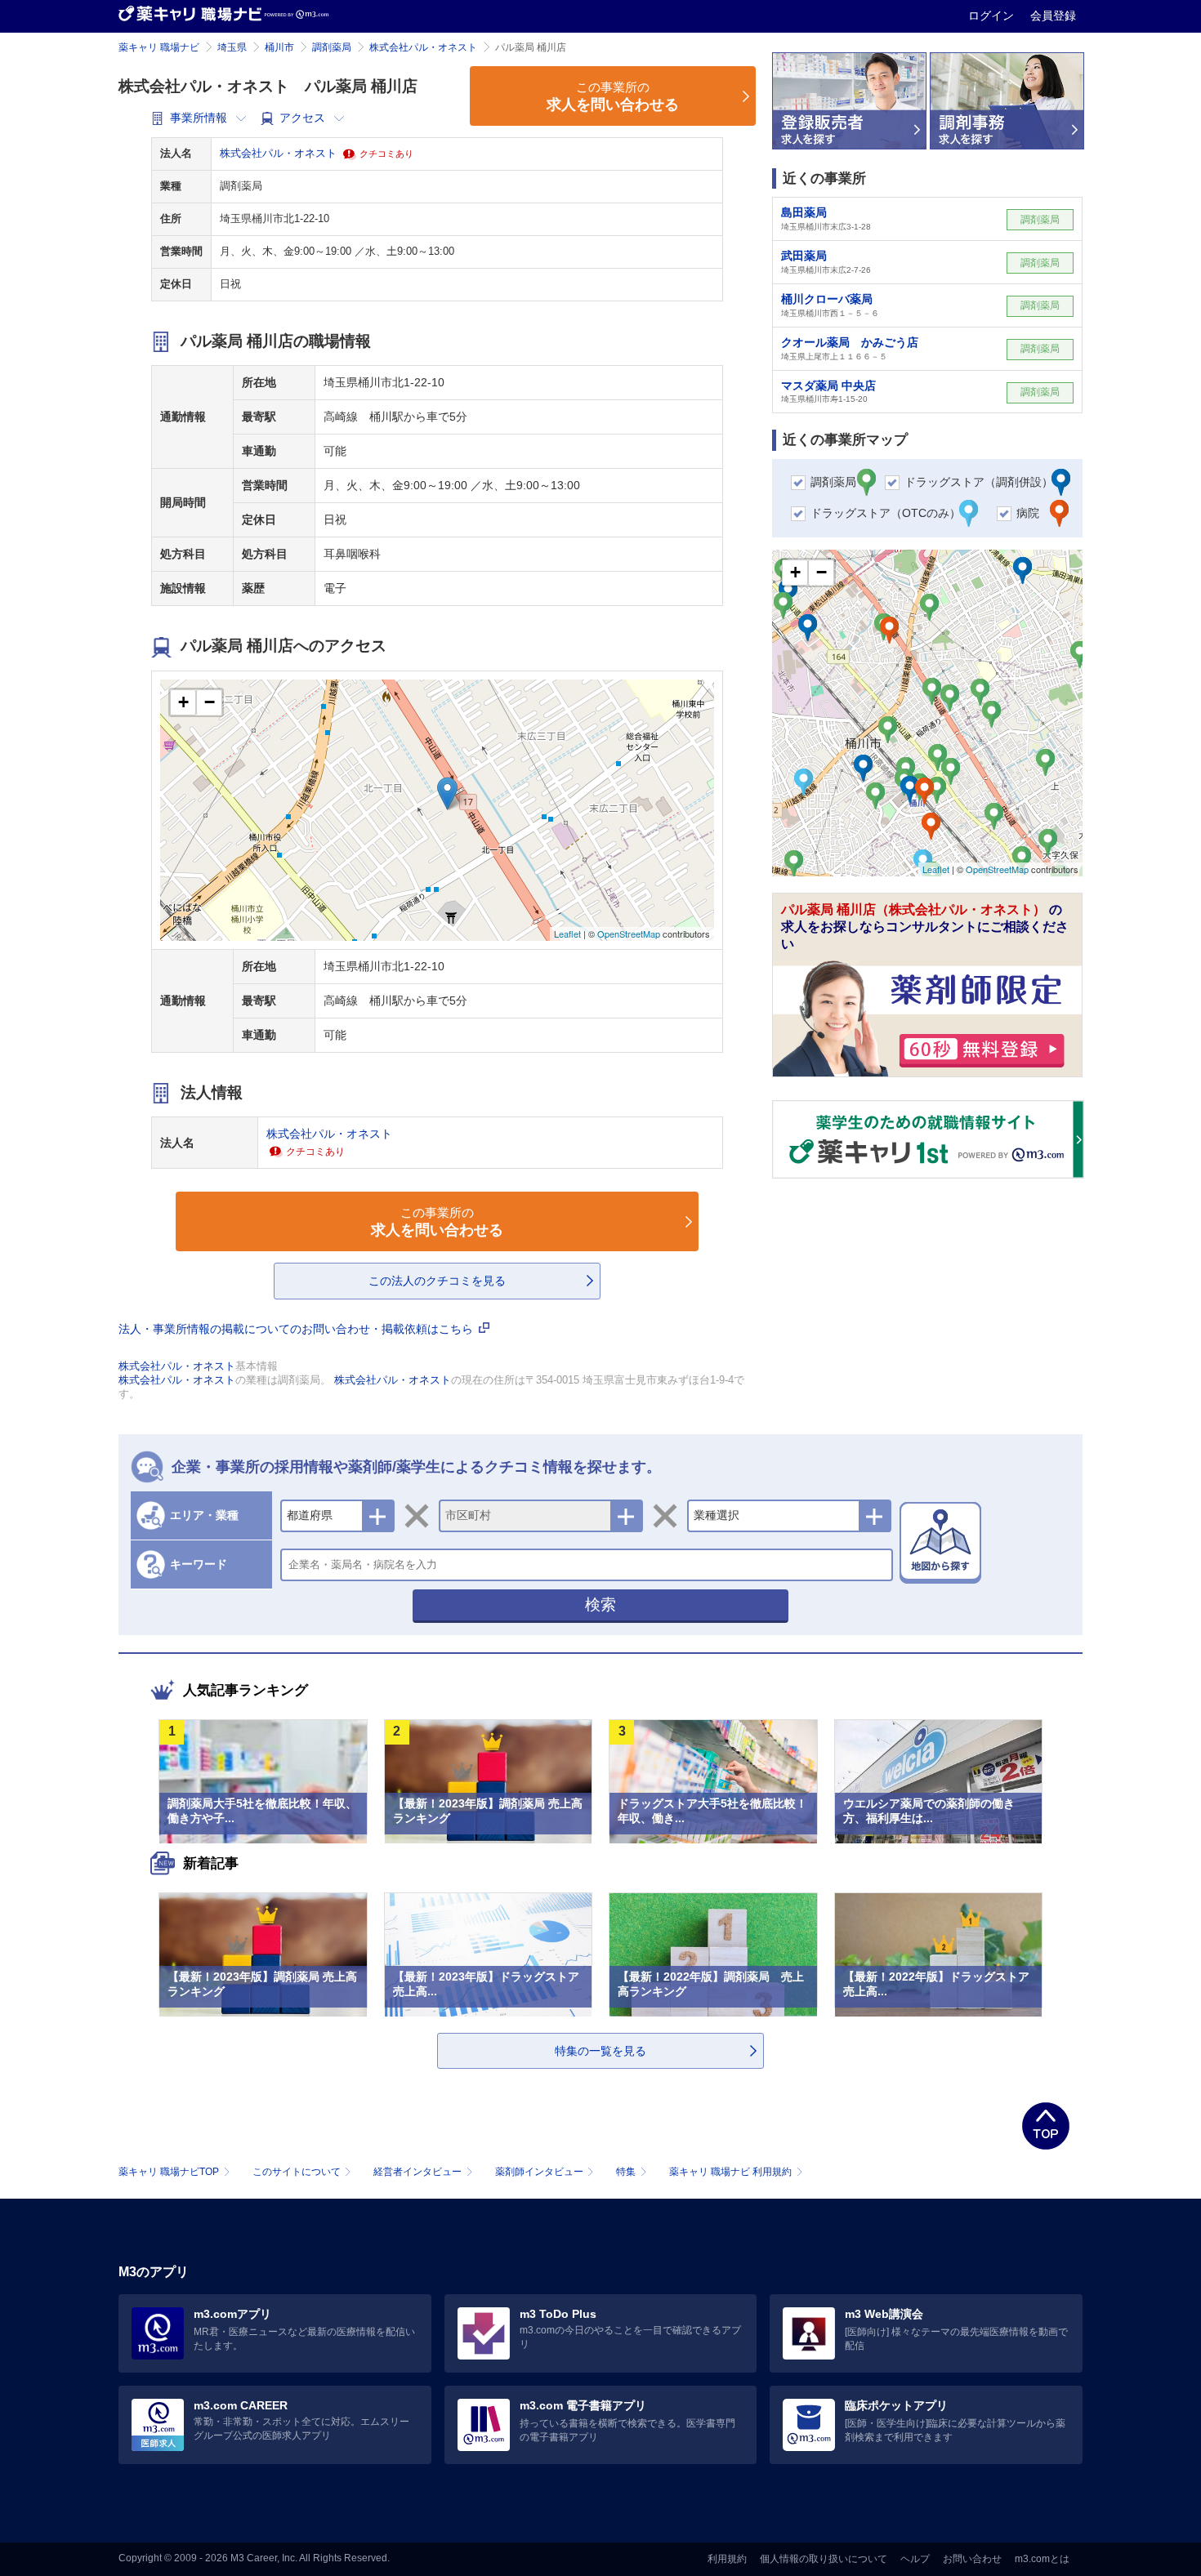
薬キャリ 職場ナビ (159, 47)
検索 (600, 1604)
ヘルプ (915, 2559)
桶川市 (279, 47)
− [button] (210, 702)
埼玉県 (232, 47)
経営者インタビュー (417, 2172)
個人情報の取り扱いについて (824, 2559)
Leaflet (567, 934)
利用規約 (727, 2559)
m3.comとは (1042, 2559)
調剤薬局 (332, 47)
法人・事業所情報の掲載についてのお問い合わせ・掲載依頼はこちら (297, 1329)
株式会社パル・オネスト (423, 47)
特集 (626, 2172)
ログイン (993, 16)
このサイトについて (297, 2172)
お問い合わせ (972, 2559)
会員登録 (1053, 16)
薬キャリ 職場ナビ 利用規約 (730, 2172)
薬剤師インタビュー (539, 2172)
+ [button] (183, 702)
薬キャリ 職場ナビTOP (169, 2172)
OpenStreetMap (629, 934)
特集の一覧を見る (600, 2051)
